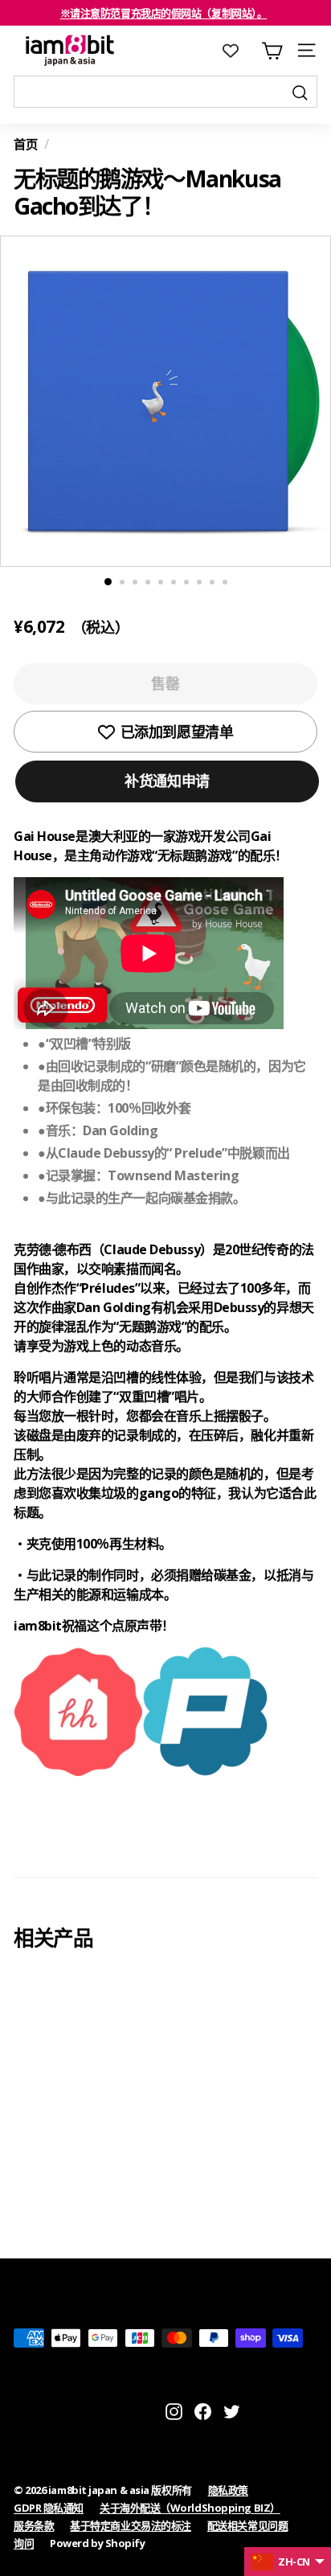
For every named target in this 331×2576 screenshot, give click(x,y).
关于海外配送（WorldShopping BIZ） (190, 2508)
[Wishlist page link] (239, 51)
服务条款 (34, 2525)
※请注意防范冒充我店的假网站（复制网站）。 (164, 13)
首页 (25, 144)
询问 (24, 2543)
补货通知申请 (167, 781)
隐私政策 (228, 2490)
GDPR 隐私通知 (49, 2508)
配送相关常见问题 (247, 2525)
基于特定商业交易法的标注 (131, 2525)
